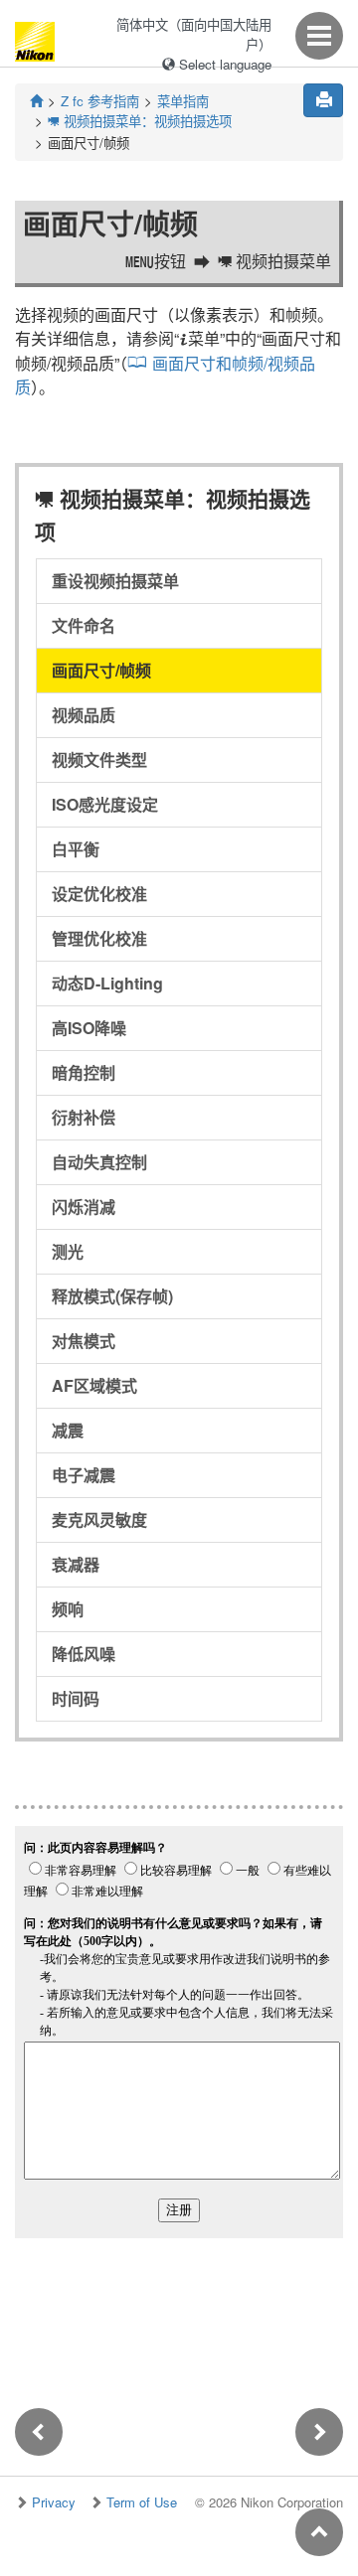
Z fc (100, 101)
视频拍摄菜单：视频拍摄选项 (140, 121)
